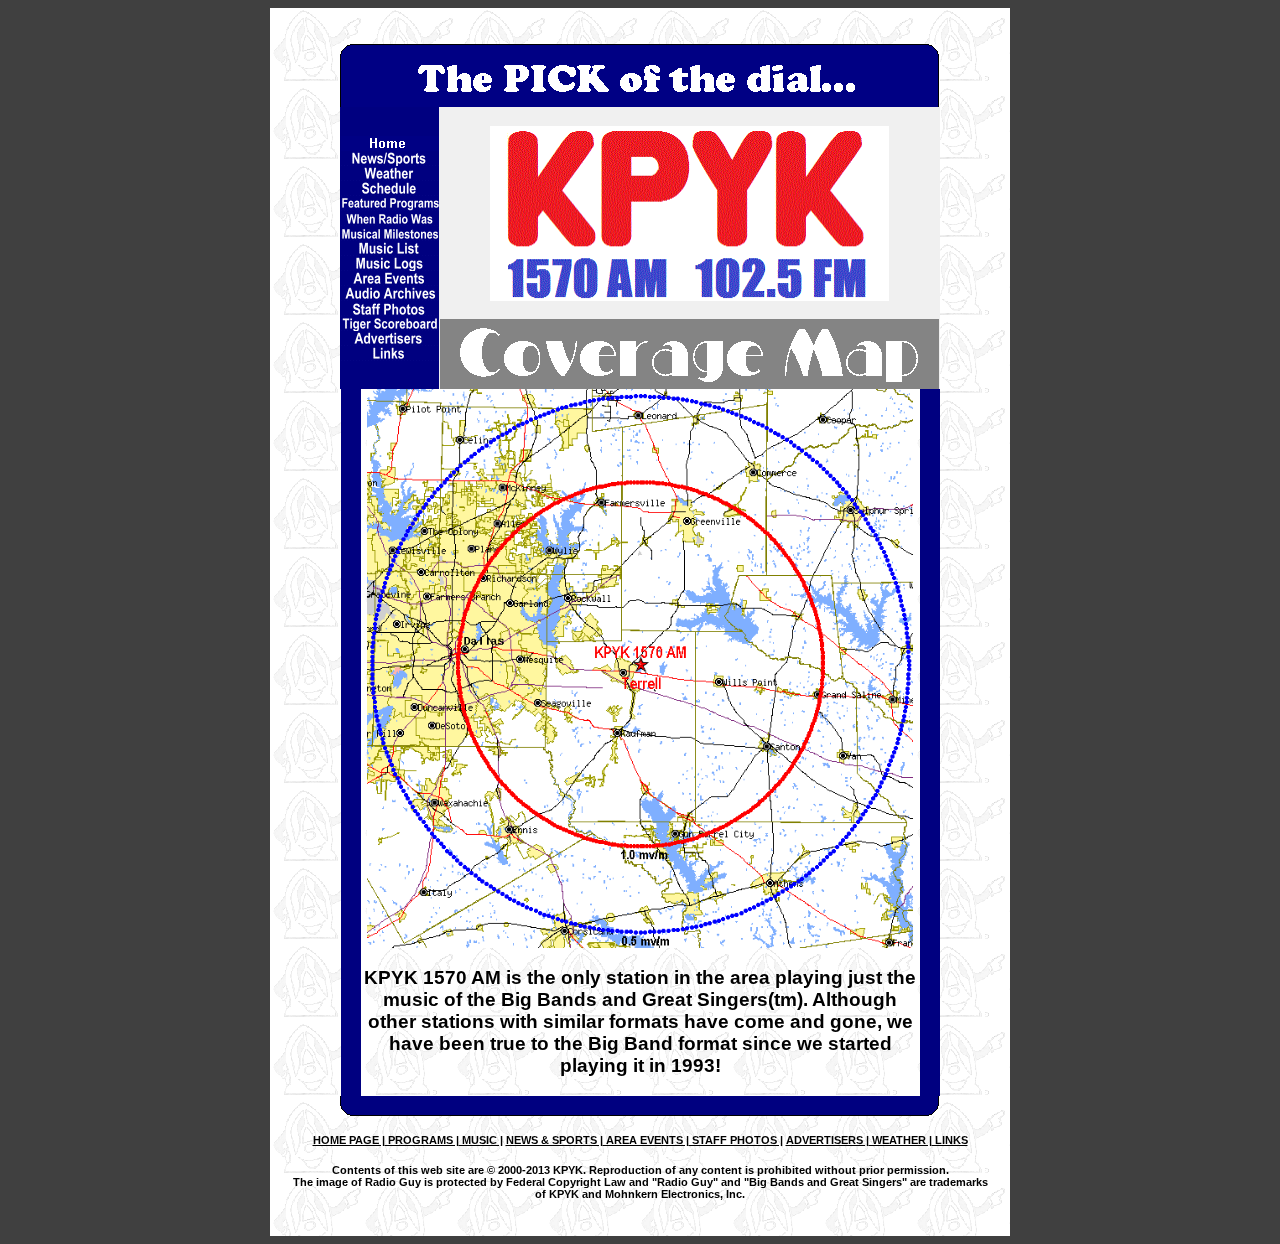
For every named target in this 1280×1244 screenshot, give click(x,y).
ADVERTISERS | (827, 1140)
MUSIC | (481, 1140)
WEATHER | (900, 1140)
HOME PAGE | (349, 1140)
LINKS (950, 1140)
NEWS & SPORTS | (554, 1140)
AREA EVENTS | (646, 1140)
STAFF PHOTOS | (736, 1140)
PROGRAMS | (422, 1140)
